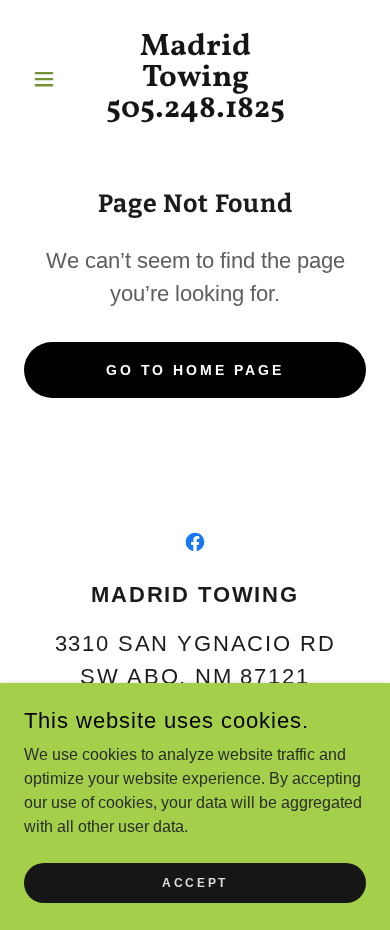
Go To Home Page (195, 370)
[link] (194, 78)
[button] (49, 79)
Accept (194, 882)
